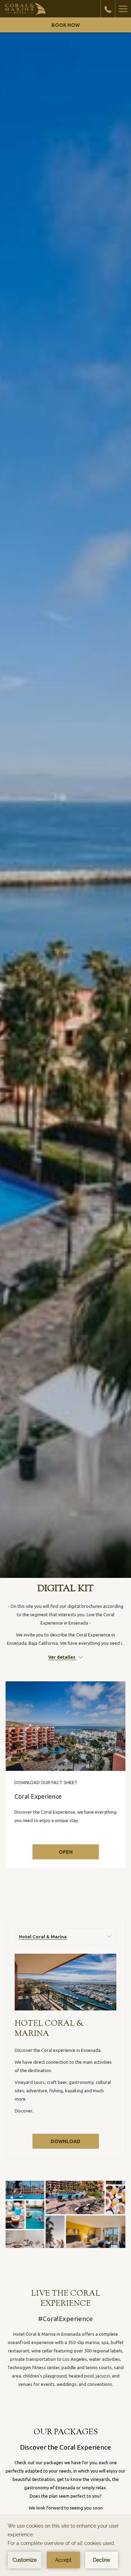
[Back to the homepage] (25, 9)
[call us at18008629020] (108, 9)
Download (74, 2143)
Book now (65, 25)
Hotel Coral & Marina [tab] (43, 1937)
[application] (65, 2545)
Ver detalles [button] (62, 1657)
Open (66, 1852)
